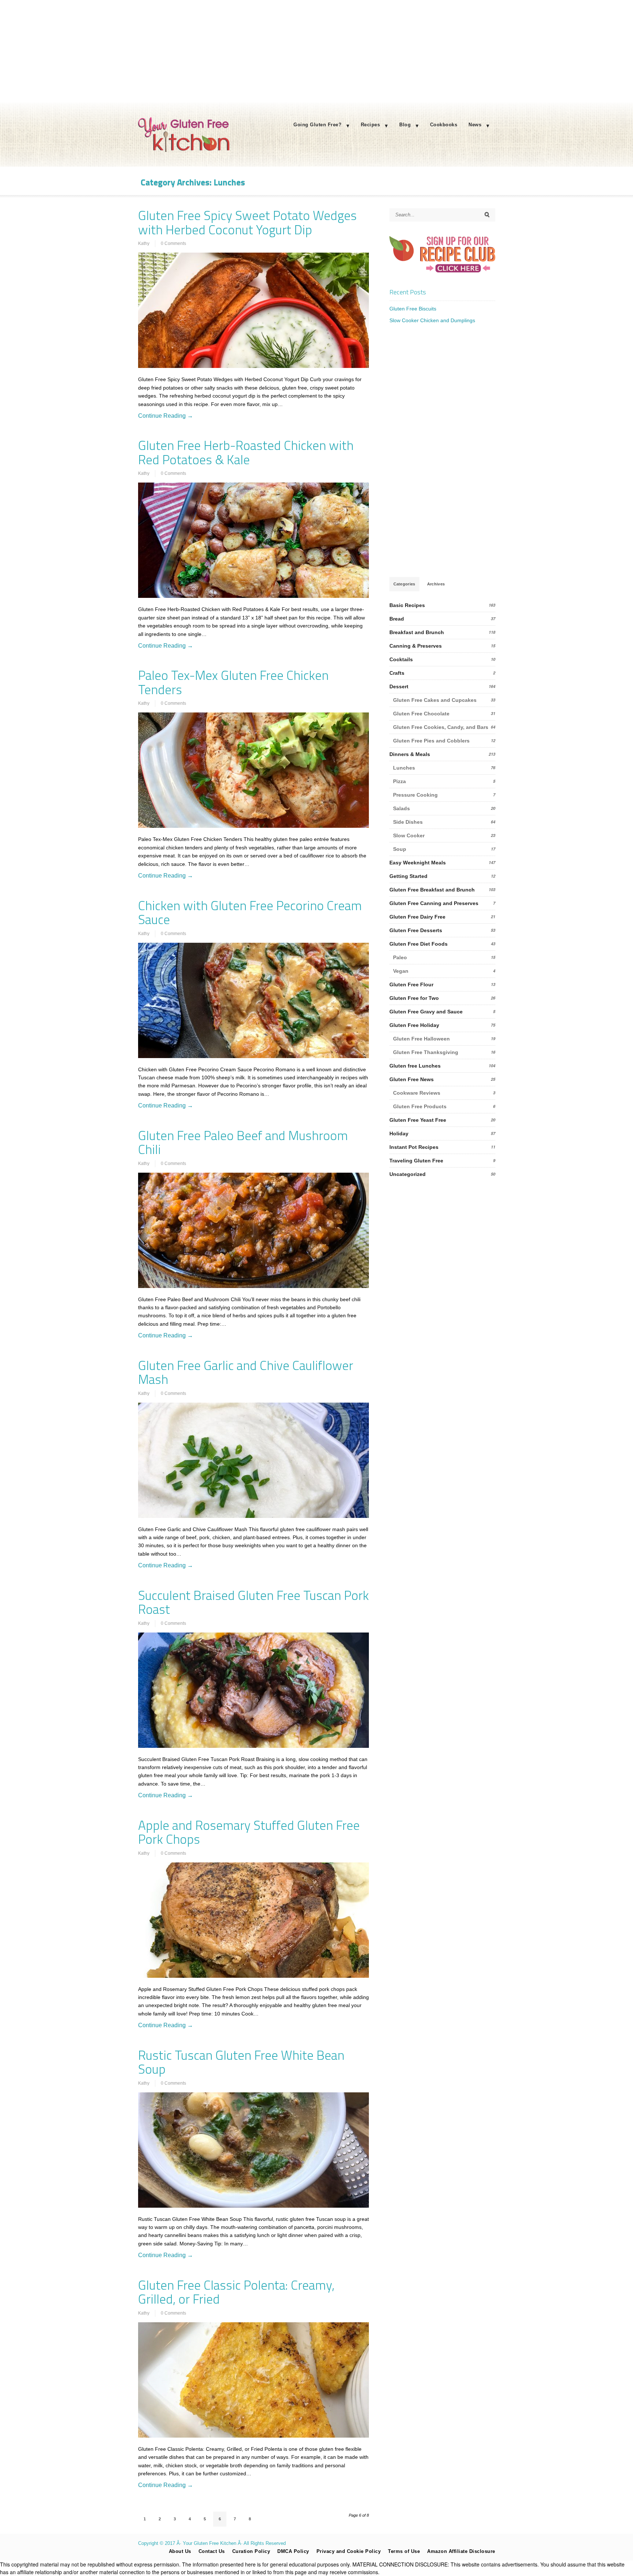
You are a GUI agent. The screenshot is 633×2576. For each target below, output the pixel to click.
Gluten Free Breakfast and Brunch (432, 890)
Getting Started (408, 876)
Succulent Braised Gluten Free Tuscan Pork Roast (253, 1602)
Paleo (400, 957)
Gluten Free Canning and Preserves (434, 903)
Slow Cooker (409, 835)
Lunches (404, 768)
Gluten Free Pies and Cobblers (431, 741)
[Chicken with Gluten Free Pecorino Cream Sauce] (253, 1000)
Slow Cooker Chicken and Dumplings (432, 320)
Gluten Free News (412, 1079)
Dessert (399, 686)
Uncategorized (408, 1174)
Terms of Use (404, 2551)
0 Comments (173, 243)
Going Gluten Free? (317, 125)
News (475, 125)
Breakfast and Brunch (417, 632)
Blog (405, 125)
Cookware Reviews (417, 1093)
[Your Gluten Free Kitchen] (184, 150)
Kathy (144, 243)
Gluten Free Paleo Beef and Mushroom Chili (243, 1142)
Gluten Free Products (420, 1106)
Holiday (399, 1133)
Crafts (397, 673)
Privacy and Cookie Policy (349, 2551)
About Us (180, 2551)
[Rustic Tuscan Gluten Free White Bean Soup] (253, 2150)
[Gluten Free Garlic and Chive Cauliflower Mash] (253, 1460)
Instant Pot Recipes (414, 1147)
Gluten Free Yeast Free (418, 1120)
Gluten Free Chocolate (421, 714)
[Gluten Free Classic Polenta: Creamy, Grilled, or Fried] (253, 2380)
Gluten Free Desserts (416, 930)
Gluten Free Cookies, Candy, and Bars (441, 727)
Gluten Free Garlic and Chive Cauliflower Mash (246, 1372)
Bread (397, 619)
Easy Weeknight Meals (418, 863)
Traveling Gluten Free (416, 1161)
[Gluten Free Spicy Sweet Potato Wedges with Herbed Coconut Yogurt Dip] (253, 310)
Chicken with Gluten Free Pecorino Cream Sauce (250, 913)
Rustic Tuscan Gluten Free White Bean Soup (241, 2062)
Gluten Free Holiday (414, 1025)
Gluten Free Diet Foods (419, 944)
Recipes (371, 125)
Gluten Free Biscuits (413, 309)
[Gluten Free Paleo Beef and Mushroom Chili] (253, 1230)
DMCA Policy (293, 2551)
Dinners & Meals (410, 754)
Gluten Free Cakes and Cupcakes (435, 700)
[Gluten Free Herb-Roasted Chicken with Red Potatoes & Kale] (253, 540)
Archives (436, 584)
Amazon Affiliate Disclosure (461, 2551)
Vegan (401, 971)
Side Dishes (408, 822)
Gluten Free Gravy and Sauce (426, 1012)
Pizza (399, 781)
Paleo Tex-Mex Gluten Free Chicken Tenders (233, 682)
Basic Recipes (407, 605)
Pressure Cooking (415, 795)
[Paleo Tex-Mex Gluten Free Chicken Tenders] (253, 770)
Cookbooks (444, 125)
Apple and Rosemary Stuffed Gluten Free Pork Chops (249, 1832)
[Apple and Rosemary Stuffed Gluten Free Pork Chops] (253, 1920)
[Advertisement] (316, 51)
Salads (401, 808)
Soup (400, 849)
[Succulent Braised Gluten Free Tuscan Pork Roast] (253, 1690)
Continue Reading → (166, 416)
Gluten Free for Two (414, 998)
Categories (404, 584)
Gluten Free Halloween (421, 1039)
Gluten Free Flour (411, 984)
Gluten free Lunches (415, 1066)
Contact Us (212, 2551)
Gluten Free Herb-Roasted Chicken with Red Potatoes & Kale (246, 452)
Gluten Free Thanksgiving (426, 1052)
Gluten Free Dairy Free (417, 917)
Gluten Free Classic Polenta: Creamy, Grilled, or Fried (236, 2292)
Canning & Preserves (416, 646)
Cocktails (401, 659)
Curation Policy (251, 2551)
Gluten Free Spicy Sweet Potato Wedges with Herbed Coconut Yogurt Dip (247, 222)
